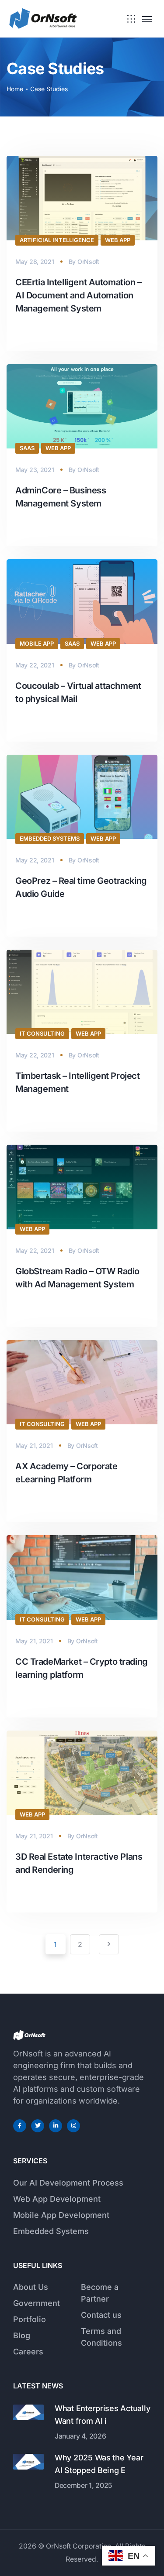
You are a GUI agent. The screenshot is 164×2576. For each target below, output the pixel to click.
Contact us (101, 2315)
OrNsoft (88, 262)
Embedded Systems (50, 838)
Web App (118, 240)
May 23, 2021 (35, 470)
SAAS (27, 448)
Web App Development (57, 2199)
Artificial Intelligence (57, 240)
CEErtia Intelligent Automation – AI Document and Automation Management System (79, 295)
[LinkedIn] (56, 2126)
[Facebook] (20, 2126)
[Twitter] (38, 2126)
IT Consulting (42, 1033)
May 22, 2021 (35, 665)
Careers (28, 2352)
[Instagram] (73, 2126)
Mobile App (37, 643)
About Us (31, 2287)
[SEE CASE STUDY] (20, 335)
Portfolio (30, 2319)
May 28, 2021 (35, 262)
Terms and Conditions (101, 2337)
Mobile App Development (61, 2215)
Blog (22, 2335)
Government (37, 2303)
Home (15, 89)
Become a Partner (100, 2293)
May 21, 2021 (34, 1445)
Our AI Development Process (68, 2183)
